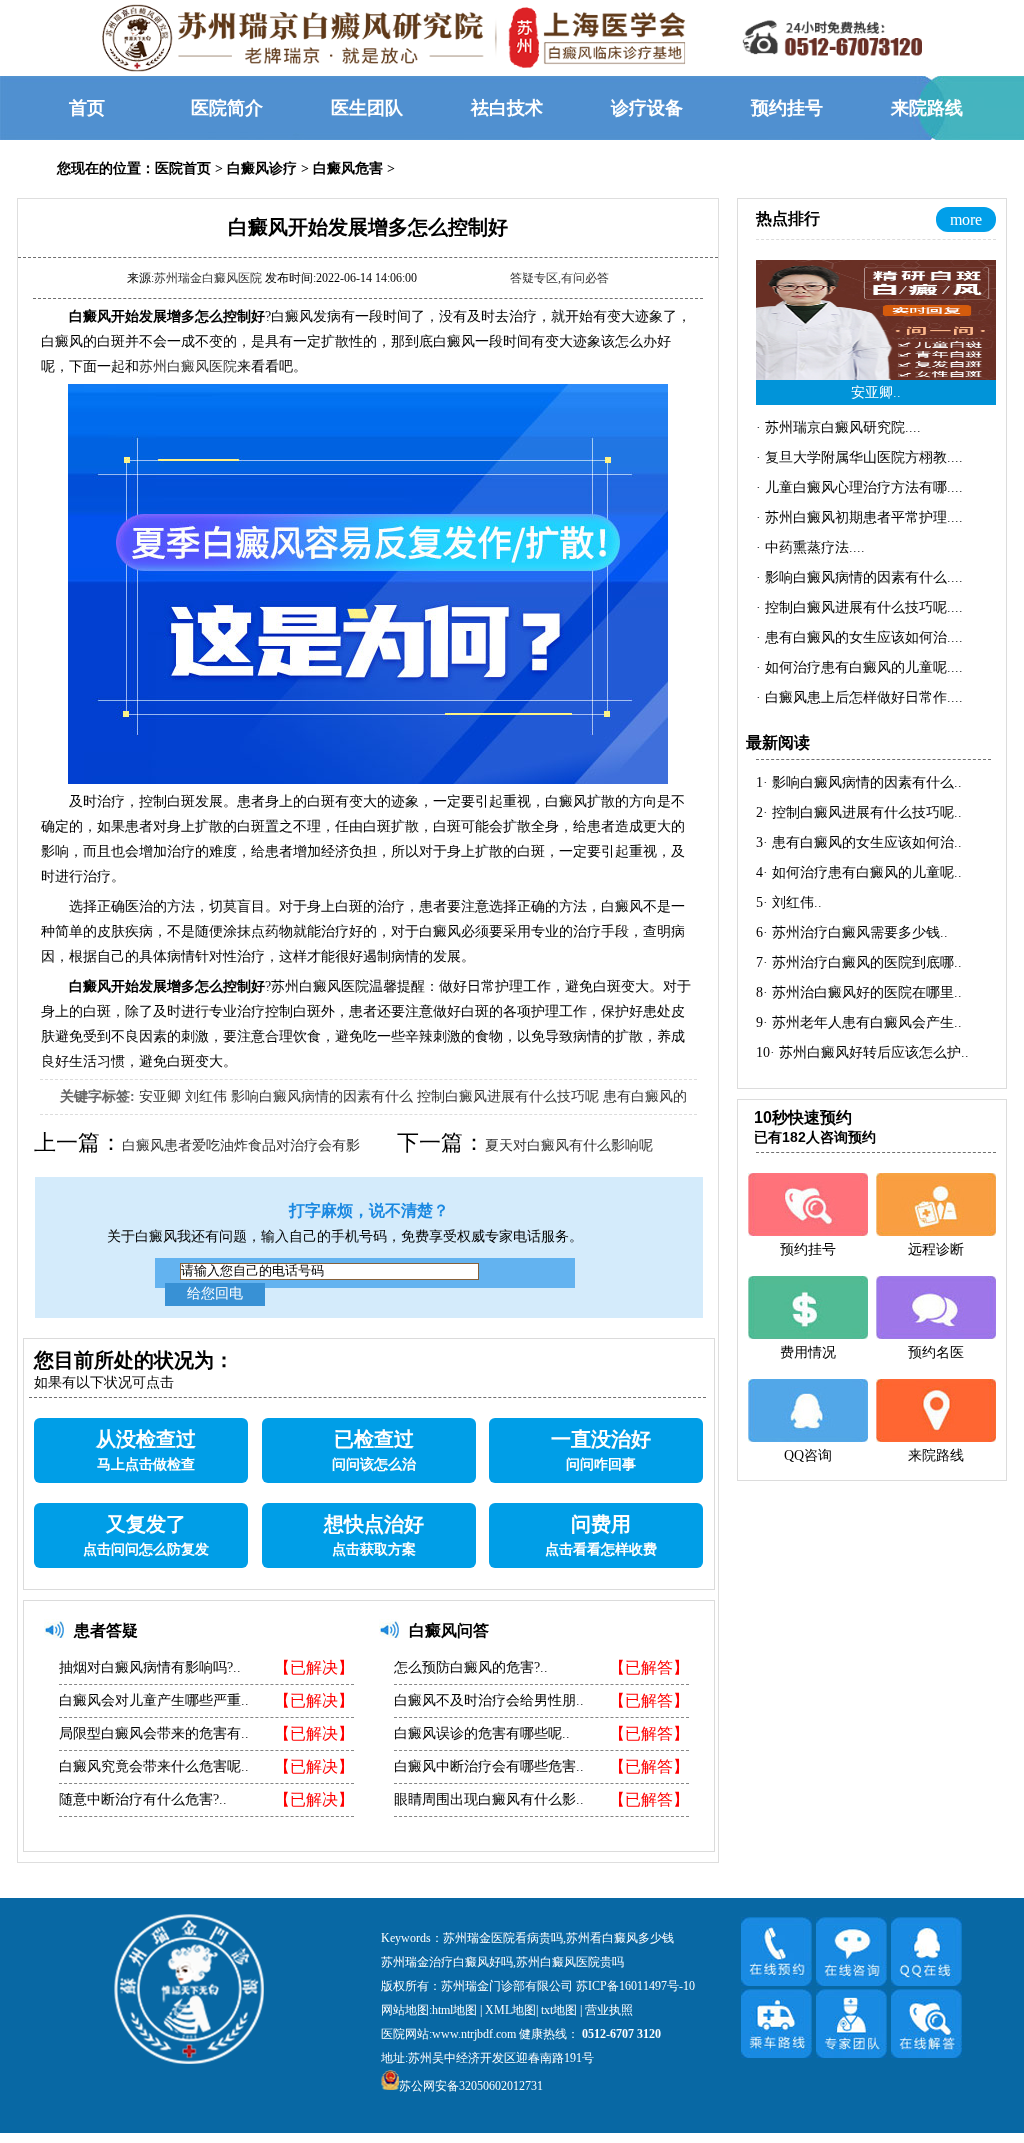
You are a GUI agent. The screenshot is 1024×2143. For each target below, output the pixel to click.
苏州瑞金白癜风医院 (208, 278)
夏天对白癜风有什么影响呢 (569, 1145)
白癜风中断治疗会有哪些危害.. (489, 1766)
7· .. (859, 962)
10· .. (862, 1052)
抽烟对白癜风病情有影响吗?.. (150, 1667)
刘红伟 (206, 1096)
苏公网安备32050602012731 (471, 2086)
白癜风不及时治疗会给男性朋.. (489, 1700)
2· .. (859, 812)
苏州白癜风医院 (188, 366)
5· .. (789, 902)
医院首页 (183, 168)
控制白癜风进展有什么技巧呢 (508, 1096)
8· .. (859, 992)
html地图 (454, 2010)
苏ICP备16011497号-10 (635, 1986)
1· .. (859, 782)
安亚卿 (160, 1096)
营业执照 (609, 2010)
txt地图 (559, 2010)
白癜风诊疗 (262, 168)
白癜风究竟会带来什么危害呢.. (154, 1766)
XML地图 (510, 2010)
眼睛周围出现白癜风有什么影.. (489, 1799)
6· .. (852, 932)
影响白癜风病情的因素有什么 (322, 1096)
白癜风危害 (348, 168)
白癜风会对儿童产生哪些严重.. (154, 1700)
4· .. (859, 872)
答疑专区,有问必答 (559, 278)
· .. (838, 427)
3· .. (859, 842)
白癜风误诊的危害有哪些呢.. (482, 1733)
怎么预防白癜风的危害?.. (471, 1667)
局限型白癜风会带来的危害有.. (154, 1733)
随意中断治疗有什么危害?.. (143, 1799)
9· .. (859, 1022)
